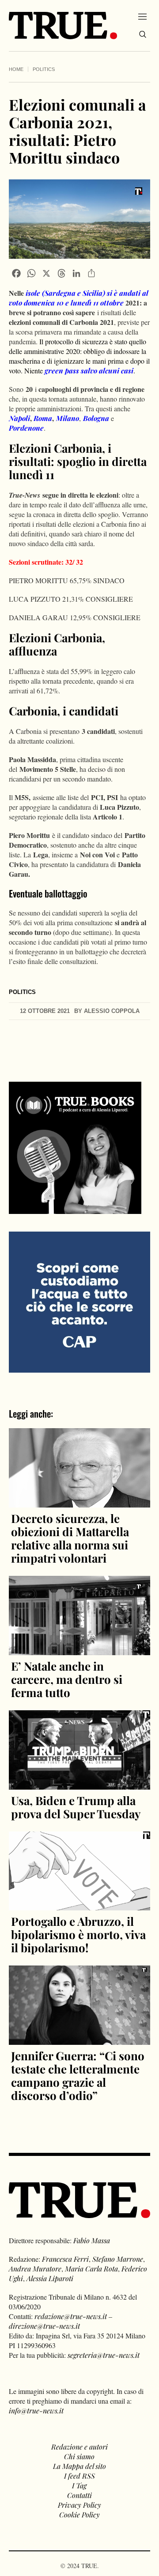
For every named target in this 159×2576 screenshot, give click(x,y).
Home (16, 69)
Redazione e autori (79, 2447)
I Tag (79, 2485)
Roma (43, 418)
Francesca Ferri (65, 2259)
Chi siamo (79, 2456)
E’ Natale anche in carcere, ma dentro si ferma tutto (67, 1679)
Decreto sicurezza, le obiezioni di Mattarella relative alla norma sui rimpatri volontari (70, 1538)
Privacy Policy (79, 2505)
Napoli (19, 418)
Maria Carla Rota (91, 2269)
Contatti (79, 2495)
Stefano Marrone (118, 2259)
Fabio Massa (92, 2240)
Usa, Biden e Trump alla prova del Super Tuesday (76, 1807)
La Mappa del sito (79, 2466)
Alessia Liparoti (50, 2278)
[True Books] (75, 1209)
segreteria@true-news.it (104, 2355)
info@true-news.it (36, 2410)
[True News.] (63, 26)
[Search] (143, 34)
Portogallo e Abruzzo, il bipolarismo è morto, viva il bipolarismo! (78, 1934)
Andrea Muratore (35, 2269)
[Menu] (142, 16)
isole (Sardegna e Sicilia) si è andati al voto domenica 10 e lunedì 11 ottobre (79, 298)
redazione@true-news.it (71, 2316)
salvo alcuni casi (89, 370)
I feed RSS (79, 2476)
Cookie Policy (79, 2515)
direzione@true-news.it (44, 2326)
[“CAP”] (79, 1301)
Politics (44, 69)
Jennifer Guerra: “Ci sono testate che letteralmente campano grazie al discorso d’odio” (78, 2075)
